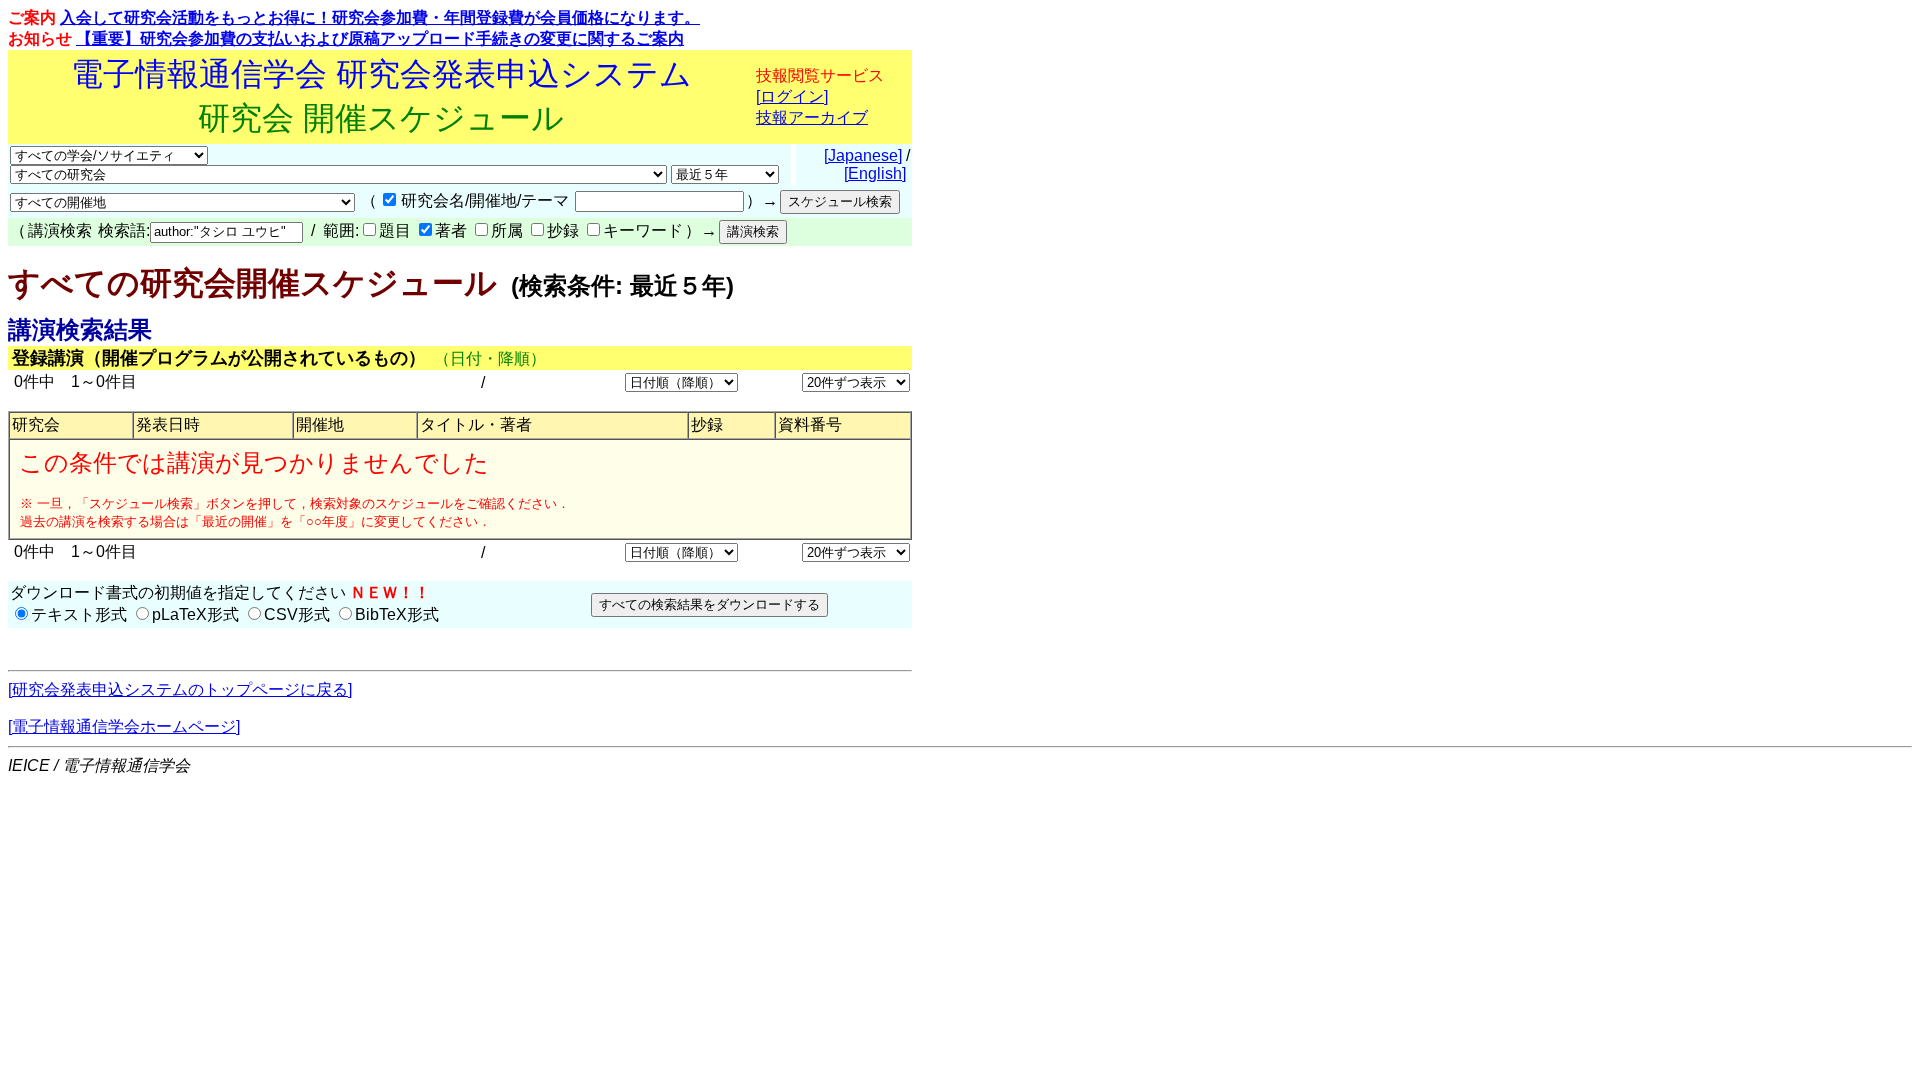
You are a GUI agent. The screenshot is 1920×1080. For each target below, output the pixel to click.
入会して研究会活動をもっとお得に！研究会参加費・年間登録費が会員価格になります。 (380, 17)
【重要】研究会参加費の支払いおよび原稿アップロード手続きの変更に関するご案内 (380, 38)
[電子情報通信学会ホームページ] (124, 726)
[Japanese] (863, 155)
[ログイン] (792, 96)
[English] (875, 173)
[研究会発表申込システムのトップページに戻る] (180, 689)
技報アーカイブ (812, 117)
